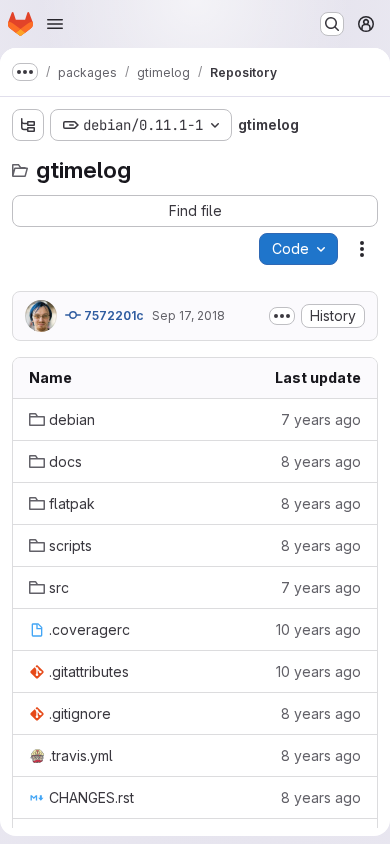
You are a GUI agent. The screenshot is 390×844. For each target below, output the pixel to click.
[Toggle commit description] (282, 316)
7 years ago (321, 419)
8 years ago (321, 461)
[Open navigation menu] (55, 24)
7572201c (112, 315)
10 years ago (318, 629)
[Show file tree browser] (28, 125)
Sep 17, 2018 (188, 315)
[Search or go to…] (332, 24)
